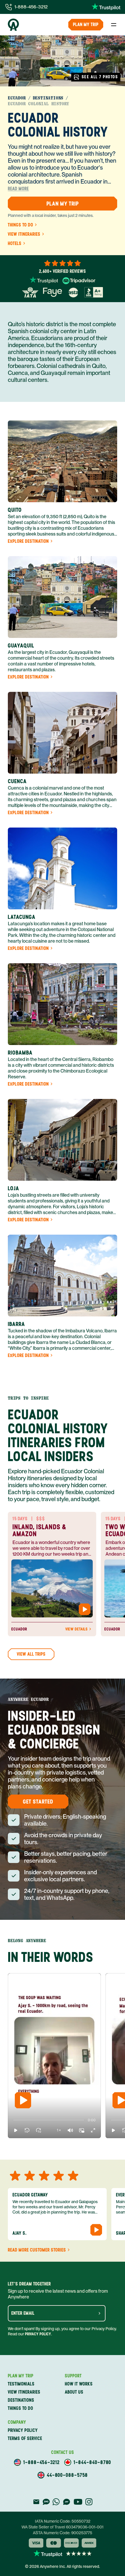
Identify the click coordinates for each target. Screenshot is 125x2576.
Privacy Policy (38, 2334)
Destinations (48, 98)
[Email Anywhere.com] (36, 2502)
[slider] (13, 2120)
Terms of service (25, 2438)
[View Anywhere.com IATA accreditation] (30, 292)
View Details (76, 1629)
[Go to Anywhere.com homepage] (13, 25)
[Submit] (99, 2313)
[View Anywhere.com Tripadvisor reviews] (79, 281)
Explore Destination (28, 541)
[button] (16, 2130)
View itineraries (24, 234)
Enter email (23, 2313)
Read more (18, 189)
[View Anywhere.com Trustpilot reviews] (106, 7)
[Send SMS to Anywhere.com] (46, 2502)
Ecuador (17, 98)
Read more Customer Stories (37, 2250)
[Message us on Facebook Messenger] (67, 2502)
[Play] (23, 2100)
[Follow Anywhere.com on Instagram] (89, 2502)
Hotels (15, 244)
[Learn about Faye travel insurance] (52, 292)
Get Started (38, 1802)
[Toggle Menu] (114, 25)
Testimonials (21, 2384)
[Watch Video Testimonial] (85, 1609)
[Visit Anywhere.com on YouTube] (78, 2502)
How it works (79, 2384)
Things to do (20, 225)
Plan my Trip (86, 25)
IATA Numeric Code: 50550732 (63, 2521)
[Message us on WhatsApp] (56, 2502)
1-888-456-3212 (31, 7)
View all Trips (31, 1654)
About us (74, 2392)
